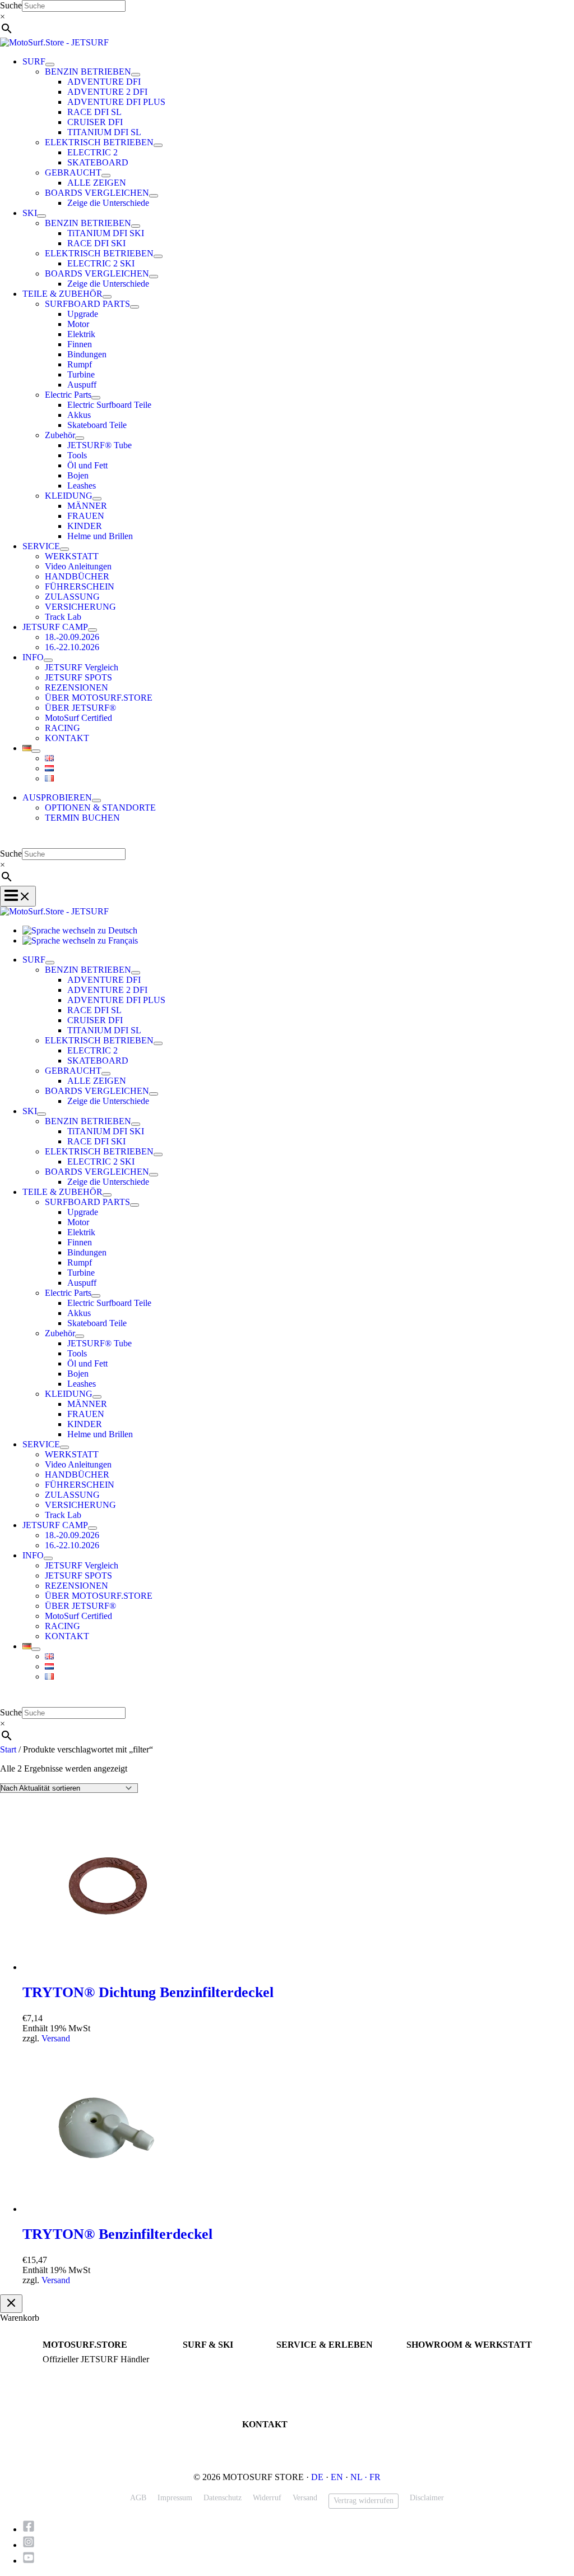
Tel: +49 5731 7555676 (279, 2439)
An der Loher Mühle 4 (442, 2360)
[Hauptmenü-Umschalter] (18, 896)
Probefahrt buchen (305, 2360)
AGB (138, 2498)
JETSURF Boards (211, 2360)
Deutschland (426, 2380)
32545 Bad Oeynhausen (444, 2370)
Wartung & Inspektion (312, 2370)
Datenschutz (223, 2498)
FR (375, 2477)
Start (8, 1749)
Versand (56, 2038)
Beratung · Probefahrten (81, 2370)
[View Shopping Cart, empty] (287, 840)
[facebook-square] (32, 2529)
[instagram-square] (32, 2545)
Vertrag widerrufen (364, 2501)
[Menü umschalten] (50, 65)
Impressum (175, 2498)
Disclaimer (427, 2498)
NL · (360, 2477)
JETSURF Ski (205, 2370)
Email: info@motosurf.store (287, 2450)
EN (337, 2477)
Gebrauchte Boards (213, 2380)
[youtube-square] (29, 2561)
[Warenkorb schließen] (11, 2304)
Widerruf (267, 2498)
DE (317, 2477)
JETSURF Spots (302, 2380)
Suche (11, 5)
